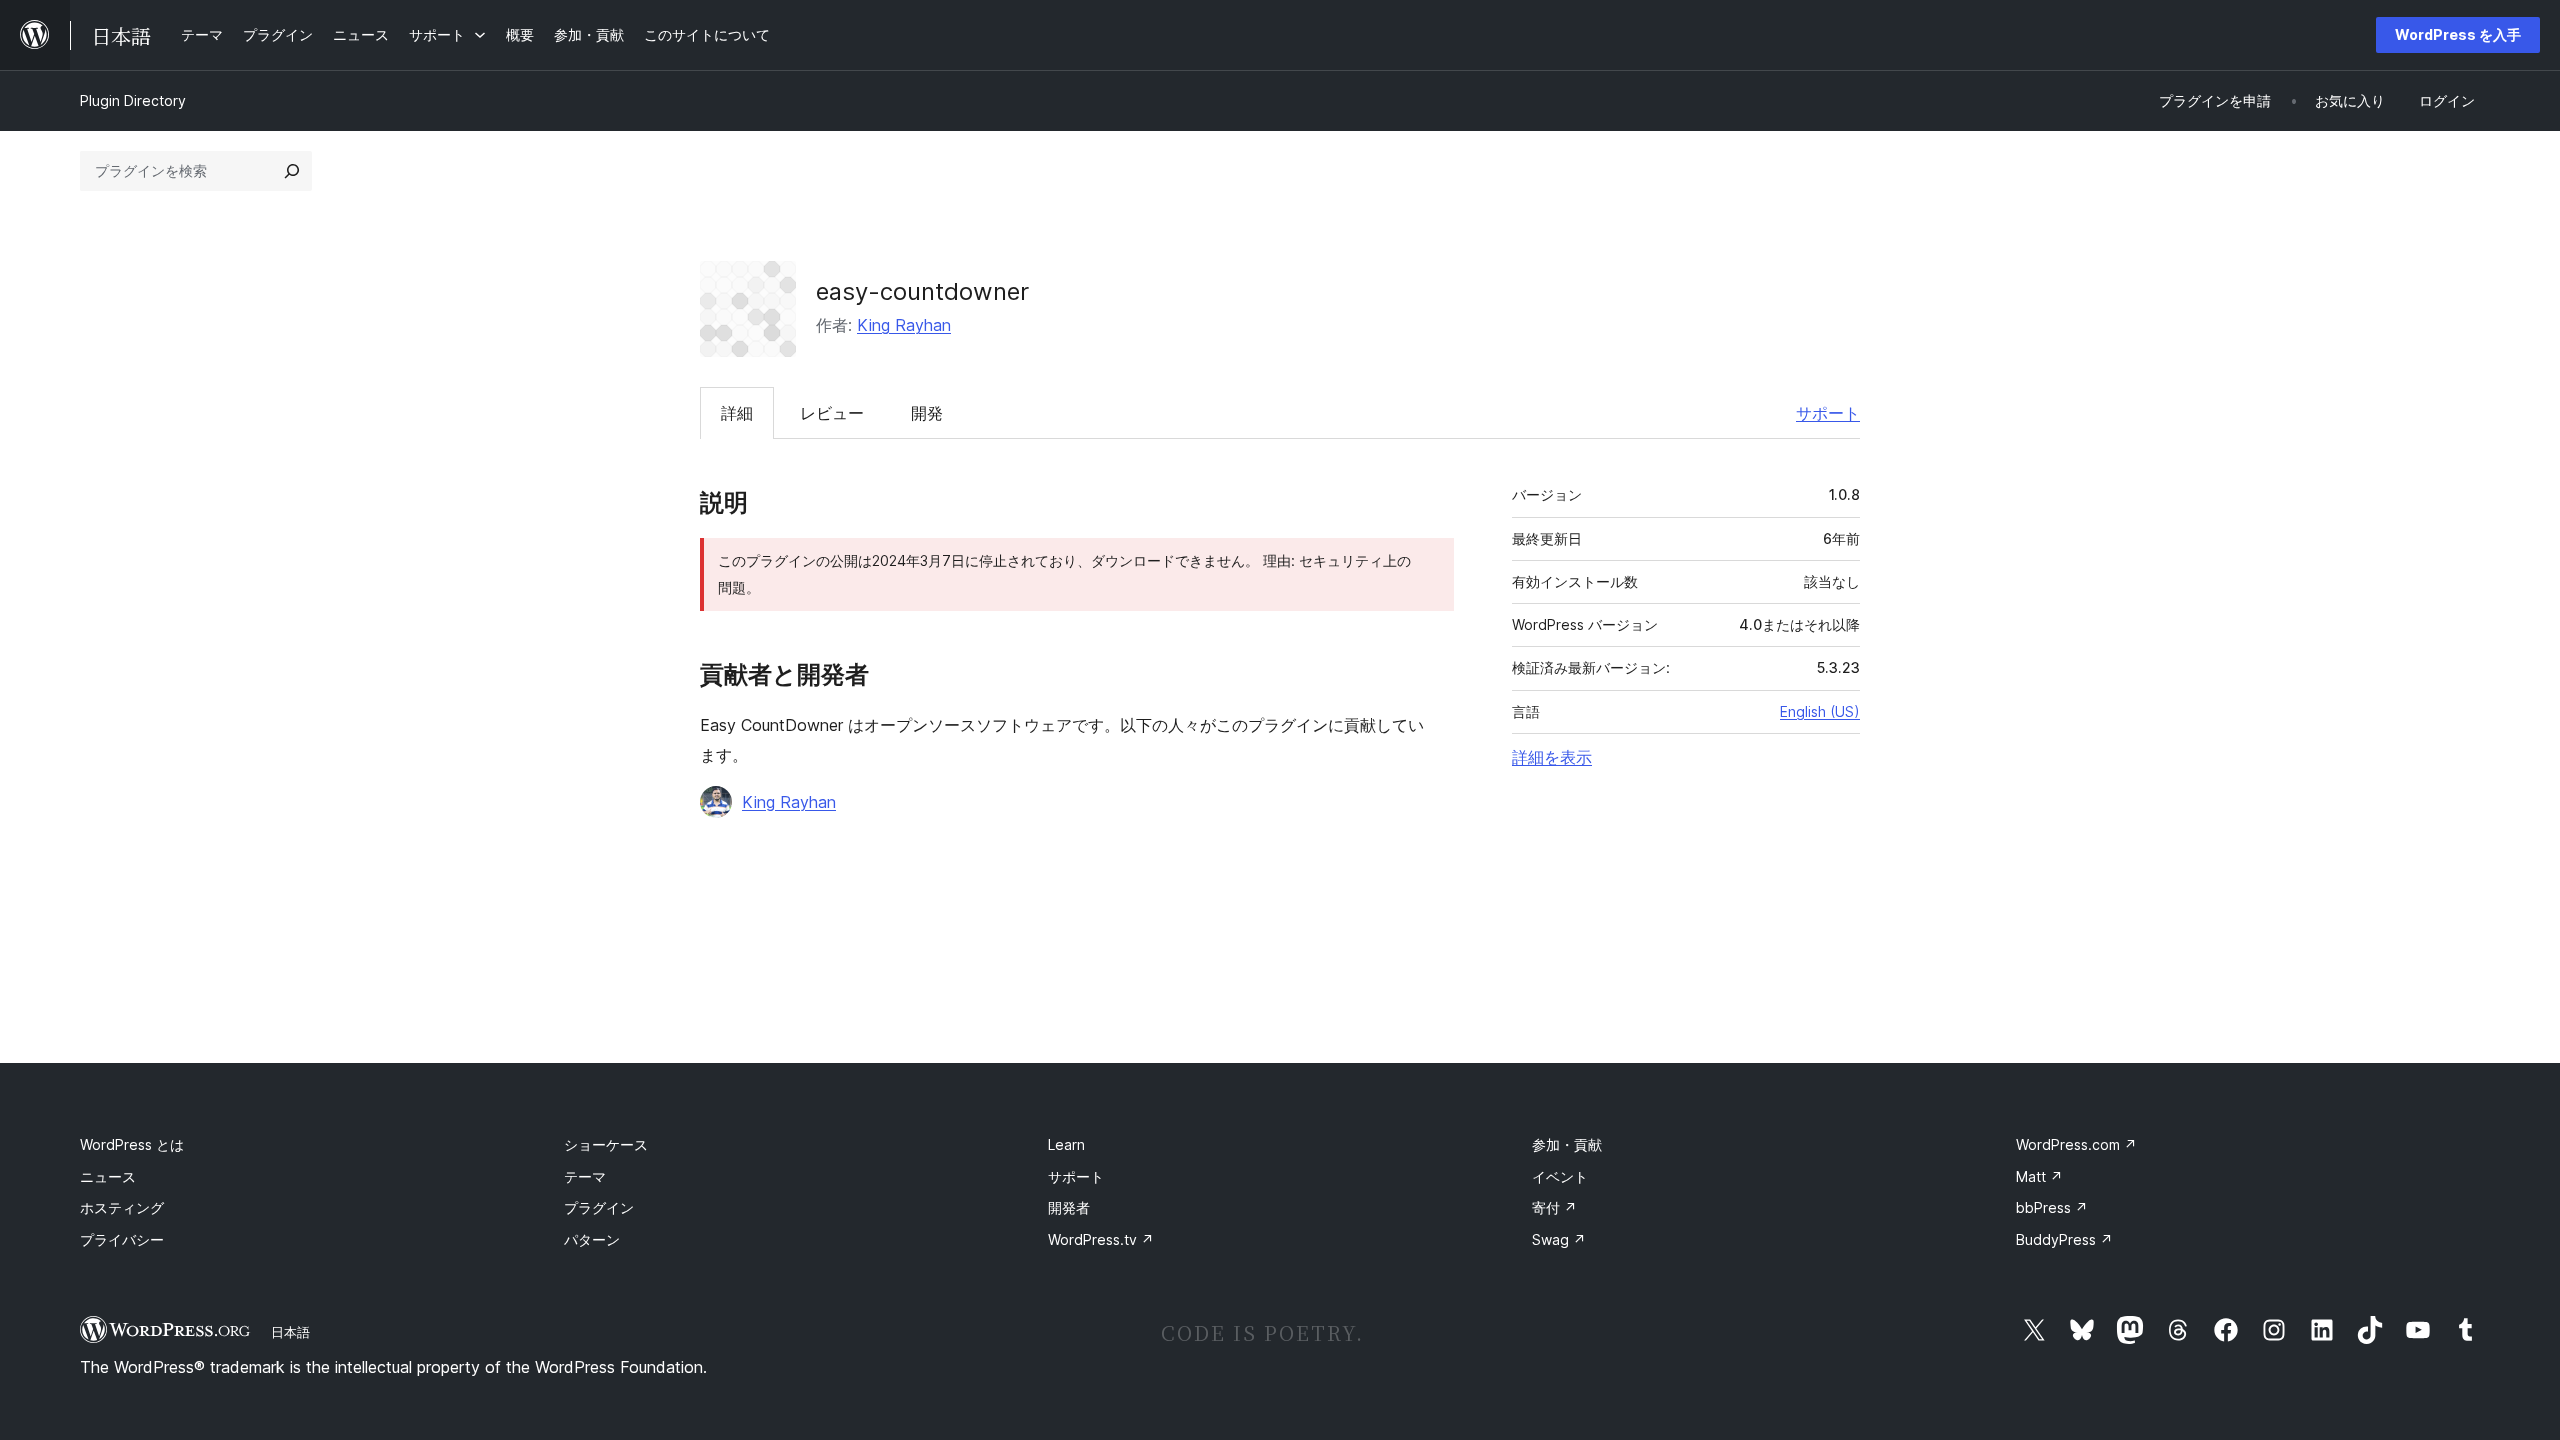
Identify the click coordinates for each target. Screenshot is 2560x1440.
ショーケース (606, 1144)
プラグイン (599, 1207)
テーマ (585, 1176)
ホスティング (122, 1207)
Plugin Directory (133, 100)
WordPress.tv (1101, 1239)
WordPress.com (2076, 1144)
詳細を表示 (1552, 757)
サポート (1828, 413)
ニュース (108, 1176)
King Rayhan (904, 325)
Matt (2039, 1176)
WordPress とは (132, 1144)
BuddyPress (2064, 1239)
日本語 (290, 1332)
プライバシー (122, 1239)
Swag (1559, 1239)
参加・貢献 (1567, 1144)
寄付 (1554, 1207)
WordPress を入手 (2458, 34)
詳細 (737, 413)
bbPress (2052, 1207)
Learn (1066, 1144)
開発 (927, 413)
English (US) (1820, 711)
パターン (592, 1239)
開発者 (1069, 1207)
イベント (1560, 1176)
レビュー (832, 413)
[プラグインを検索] (292, 171)
